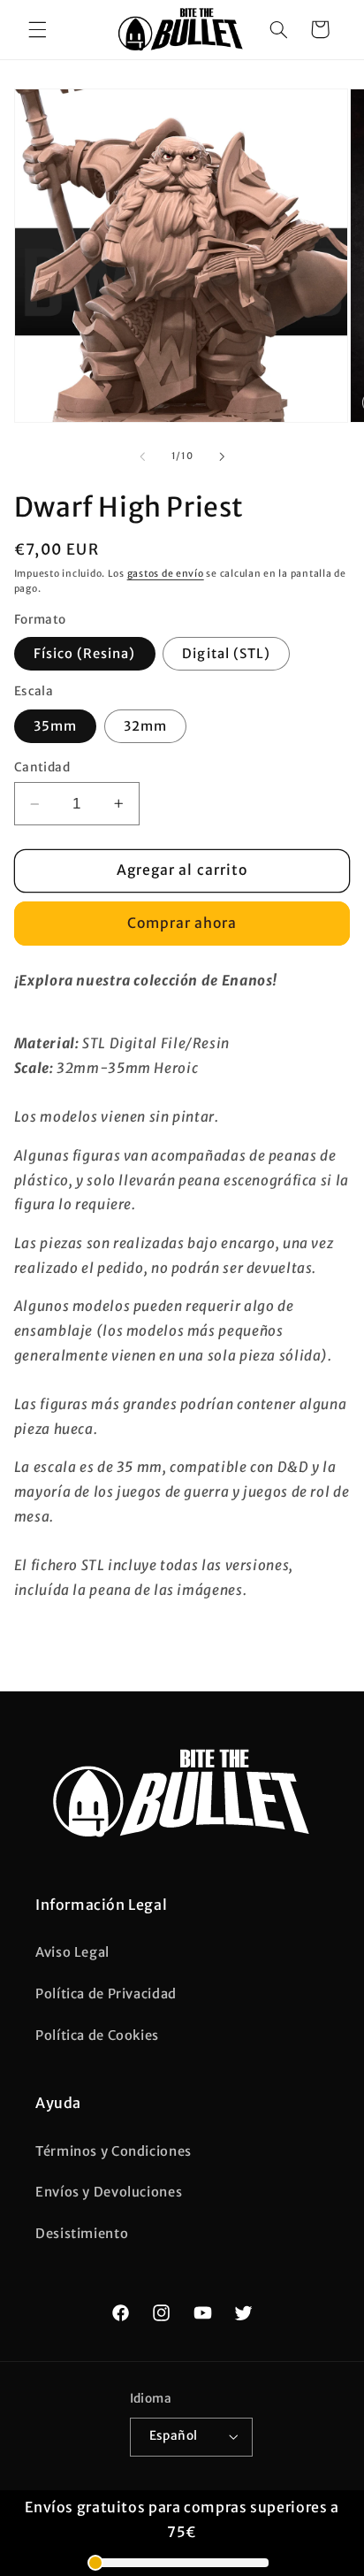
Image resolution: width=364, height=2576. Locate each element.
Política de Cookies (97, 2035)
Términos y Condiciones (114, 2151)
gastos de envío (166, 574)
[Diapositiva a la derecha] (222, 456)
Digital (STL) (226, 654)
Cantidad (42, 767)
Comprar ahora (182, 923)
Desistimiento (82, 2234)
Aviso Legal (72, 1952)
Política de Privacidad (106, 1994)
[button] (37, 29)
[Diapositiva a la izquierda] (142, 456)
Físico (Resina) (85, 654)
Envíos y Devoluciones (109, 2192)
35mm (55, 726)
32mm (145, 726)
